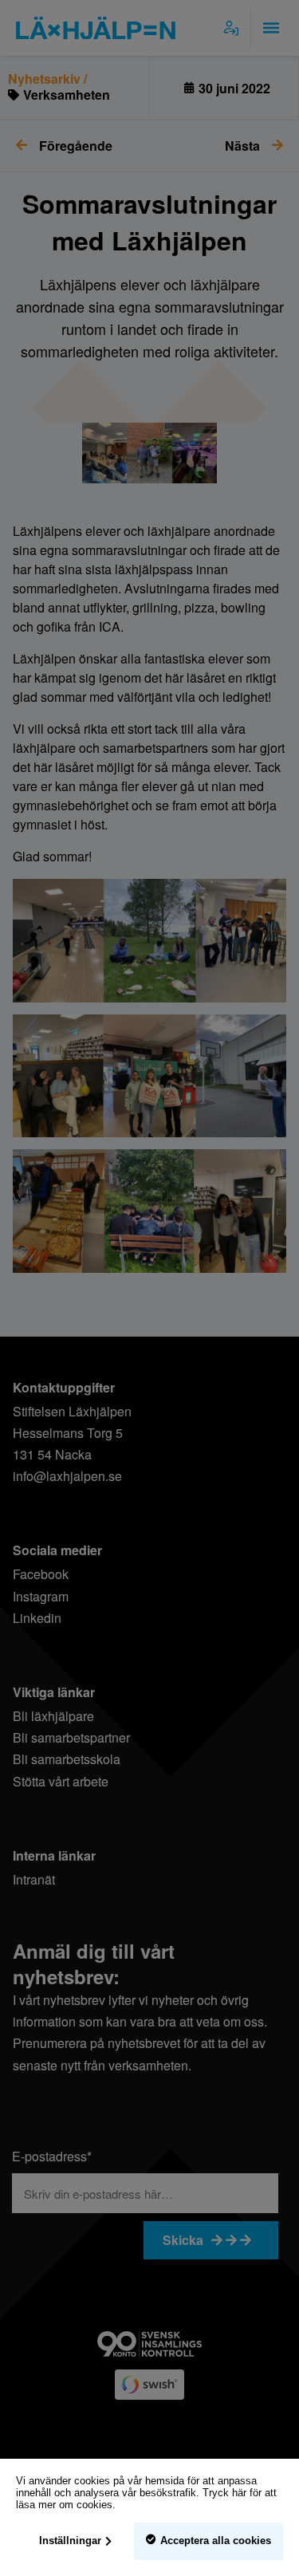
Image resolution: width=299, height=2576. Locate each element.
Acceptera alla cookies (216, 2541)
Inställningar (70, 2541)
